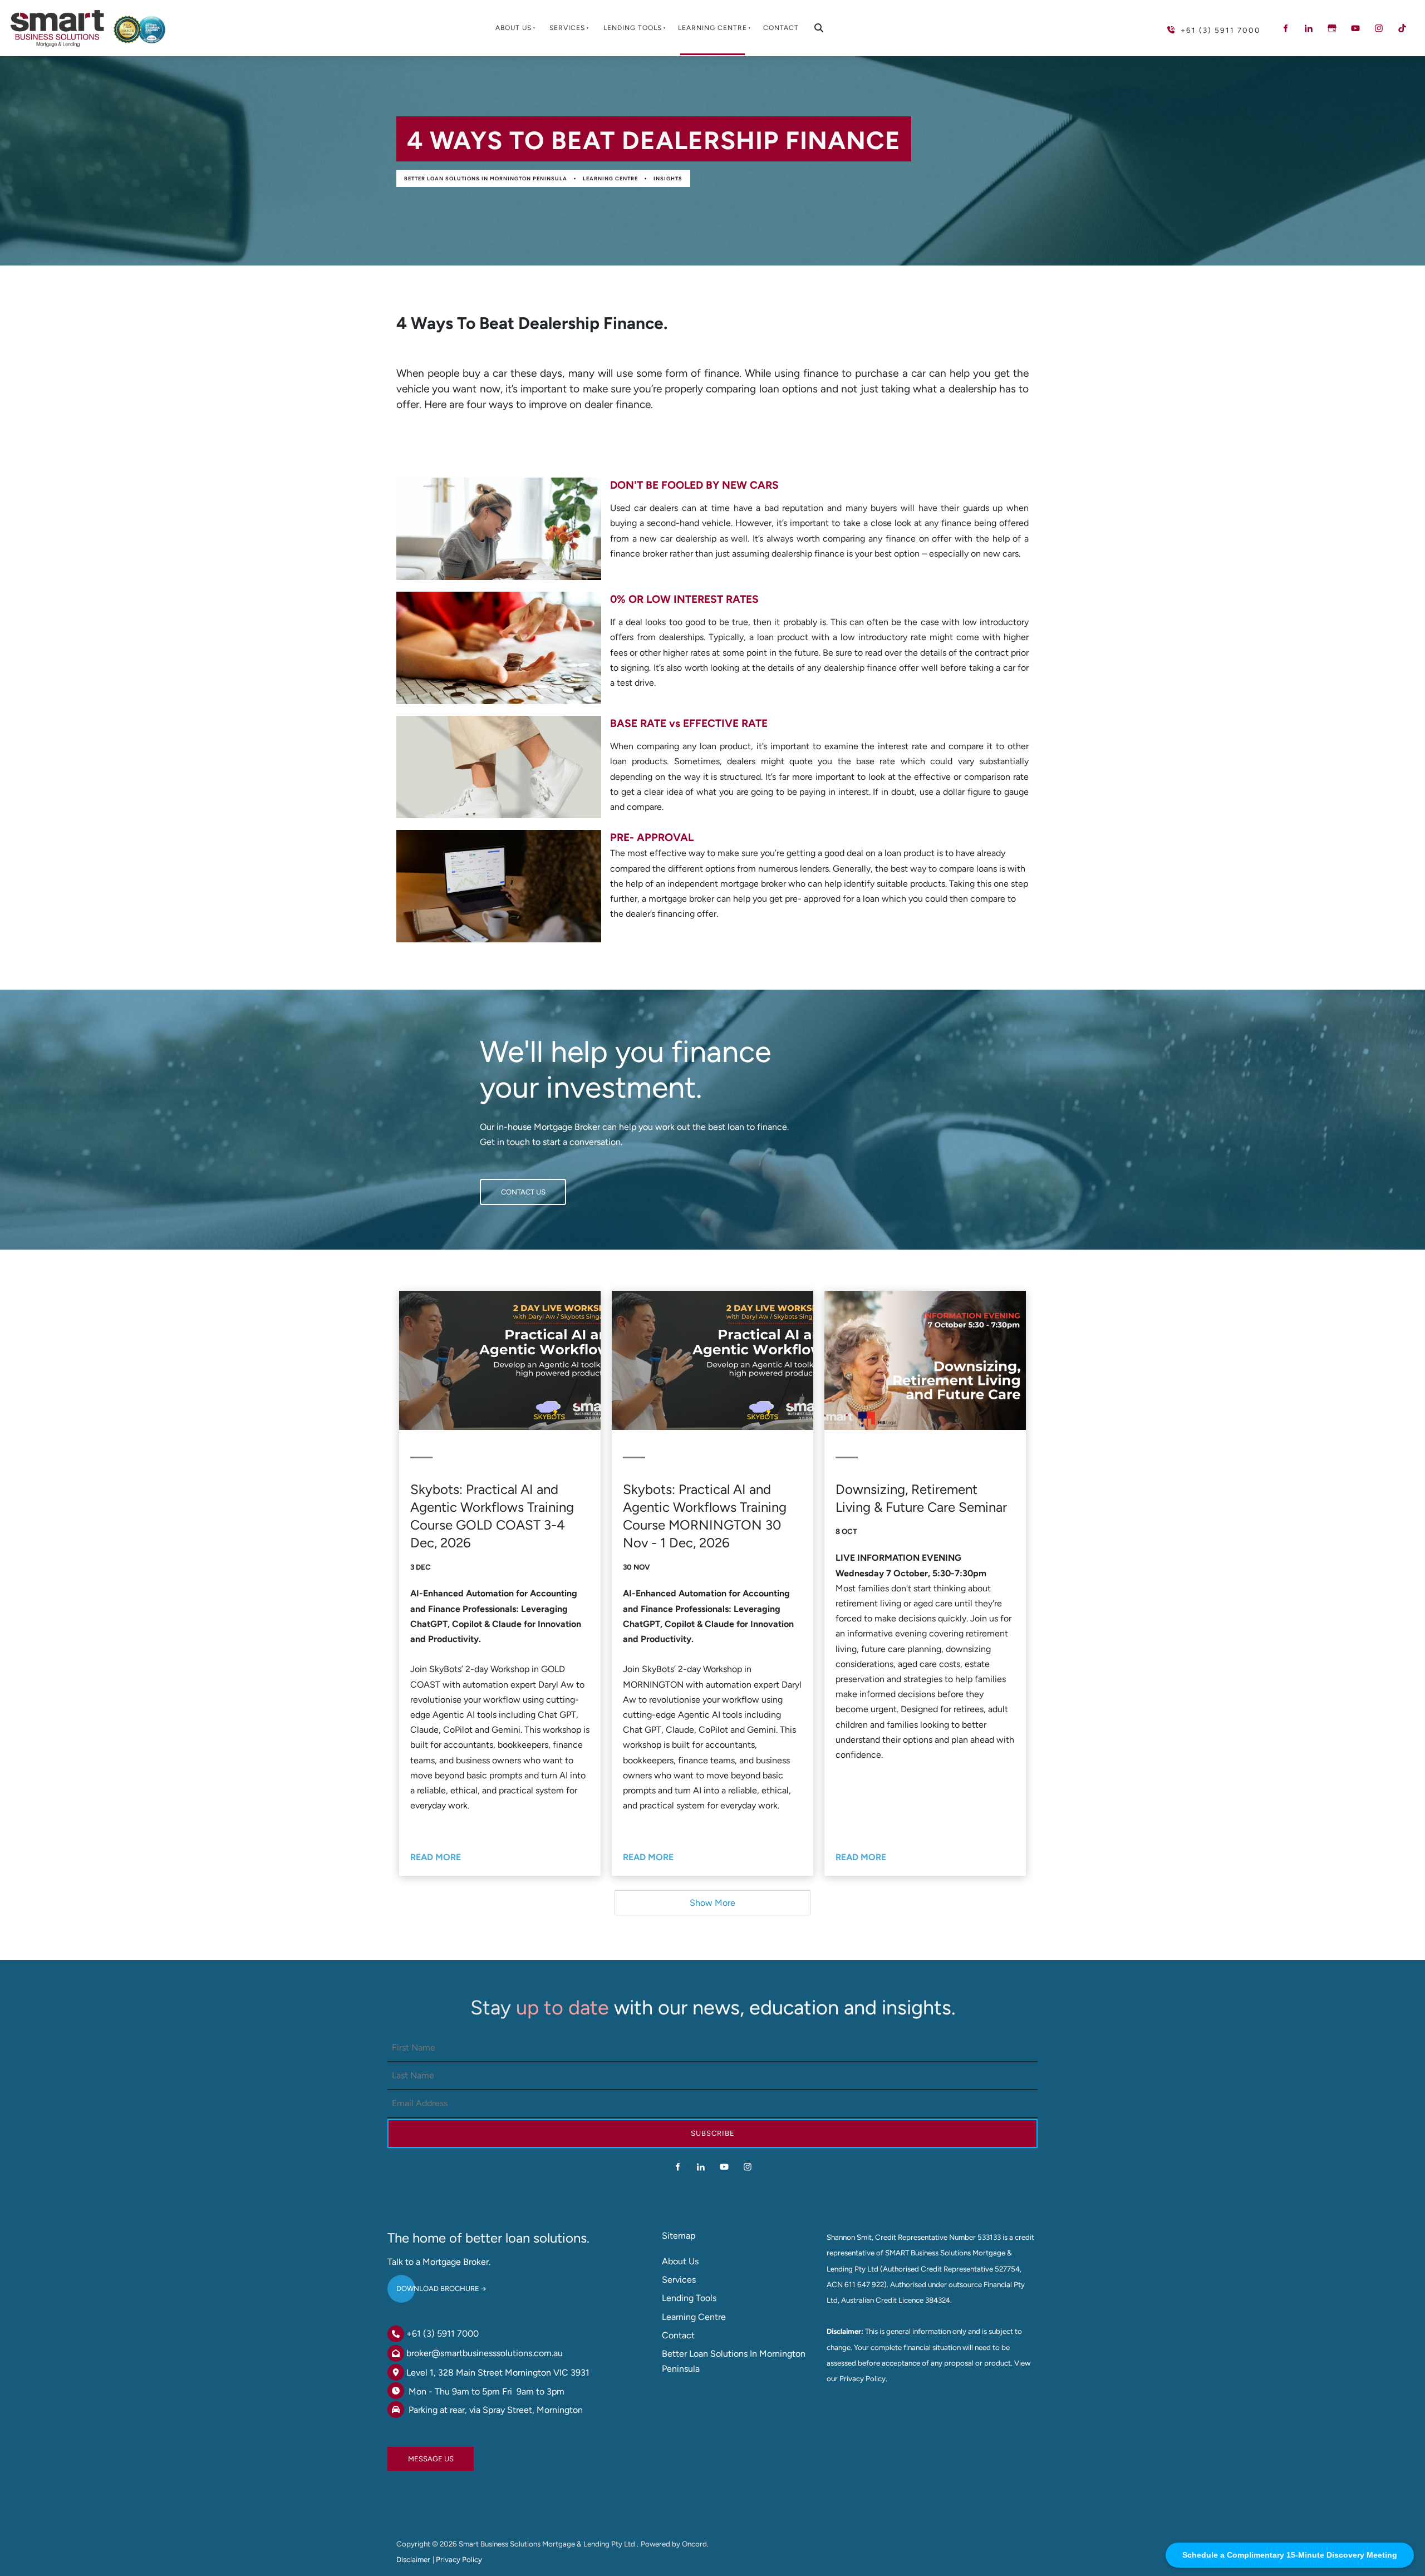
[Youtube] (1355, 28)
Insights (668, 178)
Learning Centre (712, 28)
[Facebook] (1285, 28)
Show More (712, 1903)
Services (567, 28)
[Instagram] (1379, 28)
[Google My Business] (1332, 28)
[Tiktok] (1402, 28)
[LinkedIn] (1309, 28)
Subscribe (713, 2133)
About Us (514, 28)
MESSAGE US (410, 2454)
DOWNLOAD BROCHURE (429, 2284)
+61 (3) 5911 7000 (443, 2334)
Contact (781, 28)
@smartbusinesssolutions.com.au (497, 2353)
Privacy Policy (459, 2559)
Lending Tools (633, 28)
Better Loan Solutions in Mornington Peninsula (486, 178)
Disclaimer (413, 2559)
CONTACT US (502, 1186)
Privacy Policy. (863, 2378)
